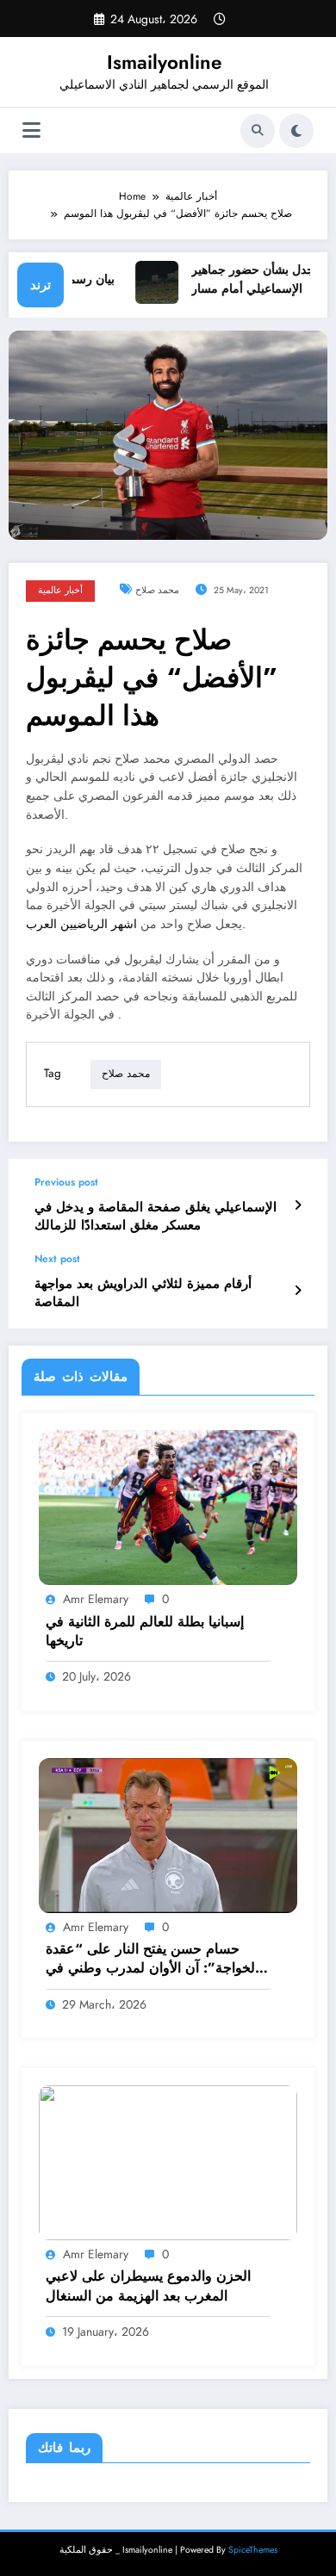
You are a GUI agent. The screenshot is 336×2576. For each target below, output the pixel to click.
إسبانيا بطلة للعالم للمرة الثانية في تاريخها (145, 1632)
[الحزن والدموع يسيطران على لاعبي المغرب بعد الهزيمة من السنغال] (168, 2162)
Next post (57, 1259)
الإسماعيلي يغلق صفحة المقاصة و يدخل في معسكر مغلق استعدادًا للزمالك (156, 1217)
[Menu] (31, 130)
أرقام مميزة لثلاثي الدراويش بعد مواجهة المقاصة (143, 1293)
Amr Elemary (96, 1599)
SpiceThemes (253, 2550)
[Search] (258, 131)
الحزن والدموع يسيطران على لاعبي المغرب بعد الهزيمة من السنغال (148, 2286)
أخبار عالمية (60, 590)
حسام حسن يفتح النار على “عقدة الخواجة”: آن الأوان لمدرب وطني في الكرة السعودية (152, 1959)
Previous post (66, 1182)
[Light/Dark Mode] (296, 131)
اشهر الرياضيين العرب (83, 924)
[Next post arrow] (298, 1291)
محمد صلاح (157, 590)
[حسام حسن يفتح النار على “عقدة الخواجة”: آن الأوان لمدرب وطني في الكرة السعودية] (168, 1835)
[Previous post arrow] (298, 1205)
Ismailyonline (164, 62)
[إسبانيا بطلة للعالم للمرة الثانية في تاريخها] (168, 1507)
